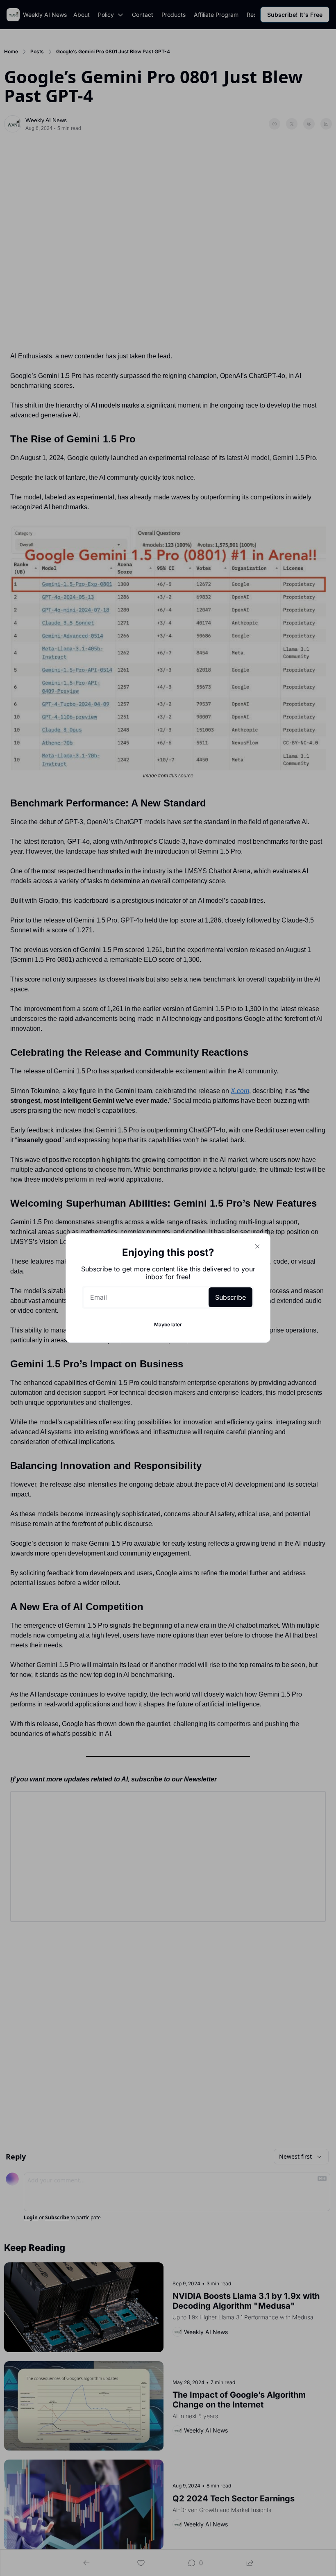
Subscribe (230, 1297)
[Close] (257, 1246)
